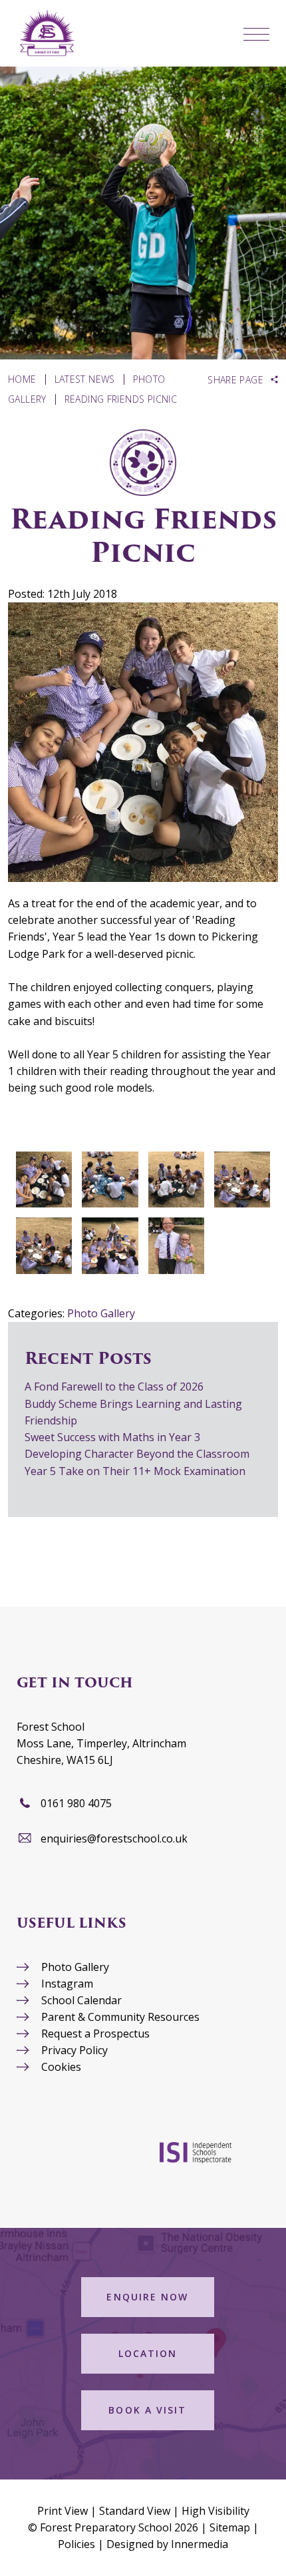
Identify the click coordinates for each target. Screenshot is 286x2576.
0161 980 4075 (76, 1803)
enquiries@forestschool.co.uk (114, 1838)
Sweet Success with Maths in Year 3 (112, 1437)
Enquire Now (147, 2297)
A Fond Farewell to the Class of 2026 (114, 1387)
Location (148, 2353)
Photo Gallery (101, 1313)
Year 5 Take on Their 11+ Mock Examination (135, 1471)
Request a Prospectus (95, 2034)
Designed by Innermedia (167, 2544)
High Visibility (215, 2511)
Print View (63, 2511)
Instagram (67, 1984)
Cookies (61, 2067)
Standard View (135, 2511)
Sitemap (230, 2527)
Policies (76, 2544)
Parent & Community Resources (120, 2017)
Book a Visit (147, 2410)
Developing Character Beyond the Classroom (137, 1454)
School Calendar (81, 2000)
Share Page (235, 380)
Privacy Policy (74, 2050)
